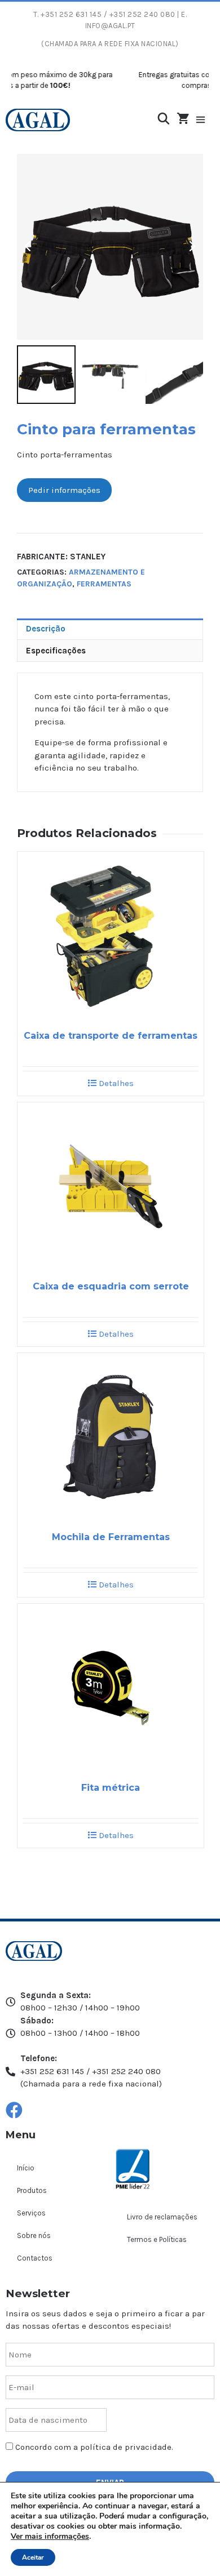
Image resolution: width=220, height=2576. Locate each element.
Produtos (32, 2190)
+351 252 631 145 (71, 14)
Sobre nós (34, 2235)
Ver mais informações (50, 2536)
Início (26, 2168)
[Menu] (206, 120)
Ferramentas (104, 584)
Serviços (31, 2213)
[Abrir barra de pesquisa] (164, 119)
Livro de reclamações (162, 2217)
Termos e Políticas (157, 2239)
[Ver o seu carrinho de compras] (183, 119)
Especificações (56, 651)
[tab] (110, 629)
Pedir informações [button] (64, 490)
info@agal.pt (110, 26)
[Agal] (38, 120)
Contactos (35, 2258)
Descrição (46, 629)
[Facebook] (14, 2110)
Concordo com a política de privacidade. (94, 2447)
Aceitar (33, 2557)
